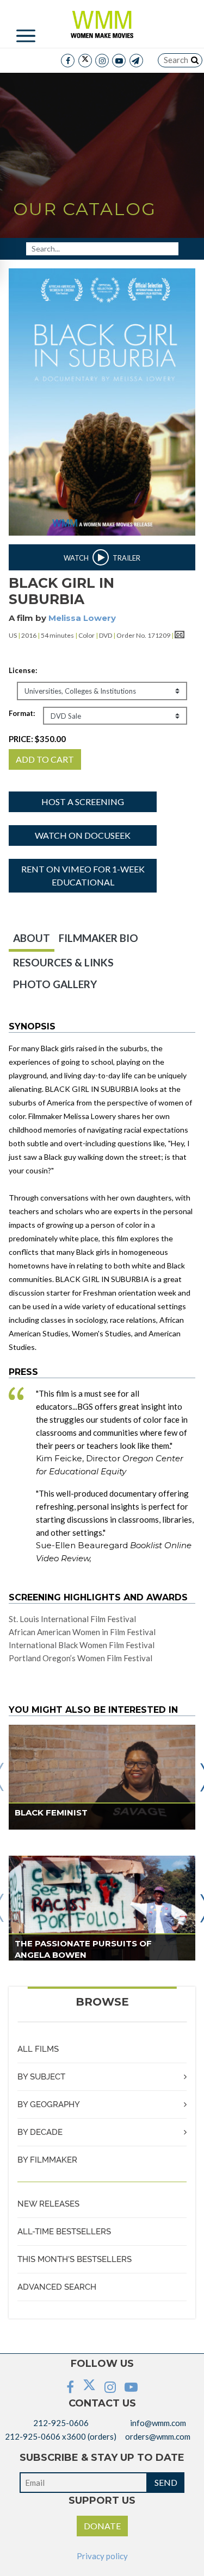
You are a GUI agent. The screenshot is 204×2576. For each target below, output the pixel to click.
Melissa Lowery (82, 618)
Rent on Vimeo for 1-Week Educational (83, 875)
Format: (22, 713)
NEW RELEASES (48, 2204)
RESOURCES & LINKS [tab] (63, 962)
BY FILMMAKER (47, 2160)
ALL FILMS (38, 2049)
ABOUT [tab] (32, 938)
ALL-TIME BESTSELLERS (64, 2232)
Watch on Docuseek (83, 835)
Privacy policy (102, 2556)
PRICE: (37, 739)
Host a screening (83, 802)
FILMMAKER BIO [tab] (98, 938)
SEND (166, 2482)
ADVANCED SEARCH (57, 2287)
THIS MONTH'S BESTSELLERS (75, 2259)
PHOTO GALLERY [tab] (55, 984)
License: (23, 670)
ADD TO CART (45, 759)
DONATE (102, 2526)
